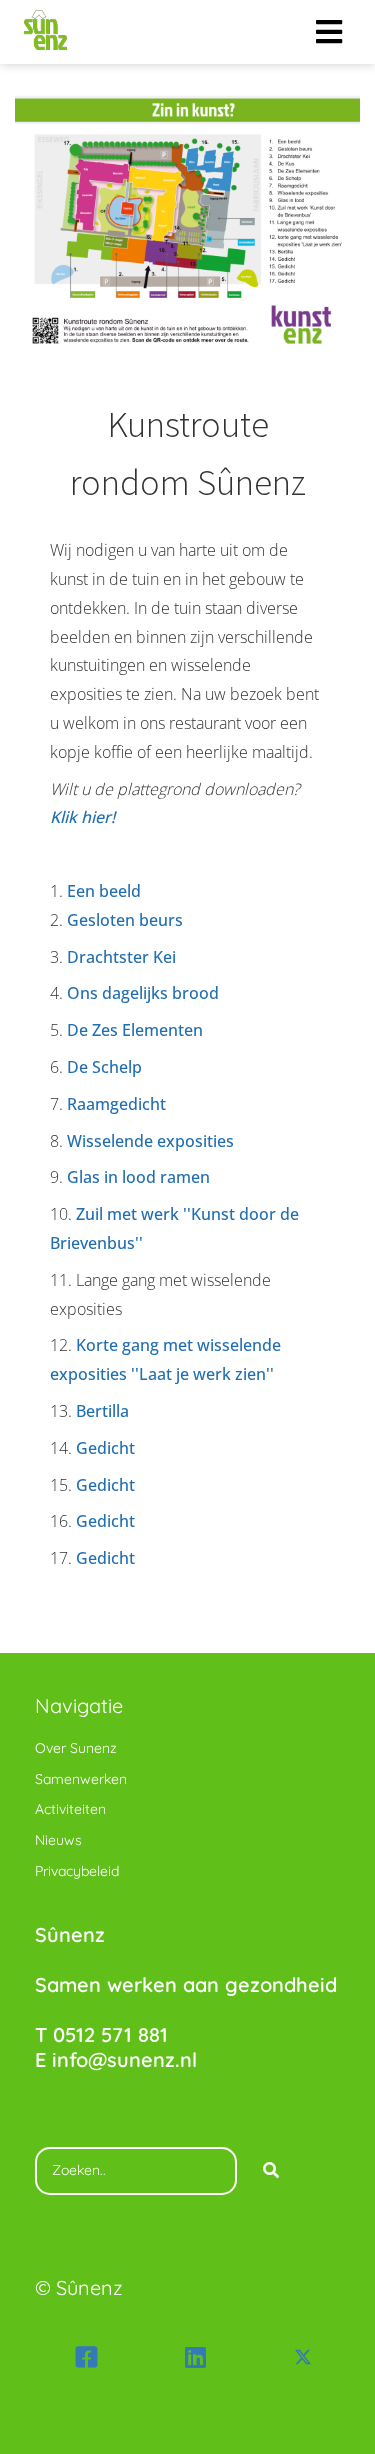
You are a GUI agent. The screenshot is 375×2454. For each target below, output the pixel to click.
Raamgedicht (116, 1104)
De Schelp (104, 1067)
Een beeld (104, 891)
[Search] (271, 2171)
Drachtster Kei (121, 957)
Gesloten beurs (125, 920)
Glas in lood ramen (138, 1177)
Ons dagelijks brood (143, 993)
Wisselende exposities (150, 1141)
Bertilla (104, 1411)
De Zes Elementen (135, 1030)
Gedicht (107, 1448)
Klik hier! (82, 817)
